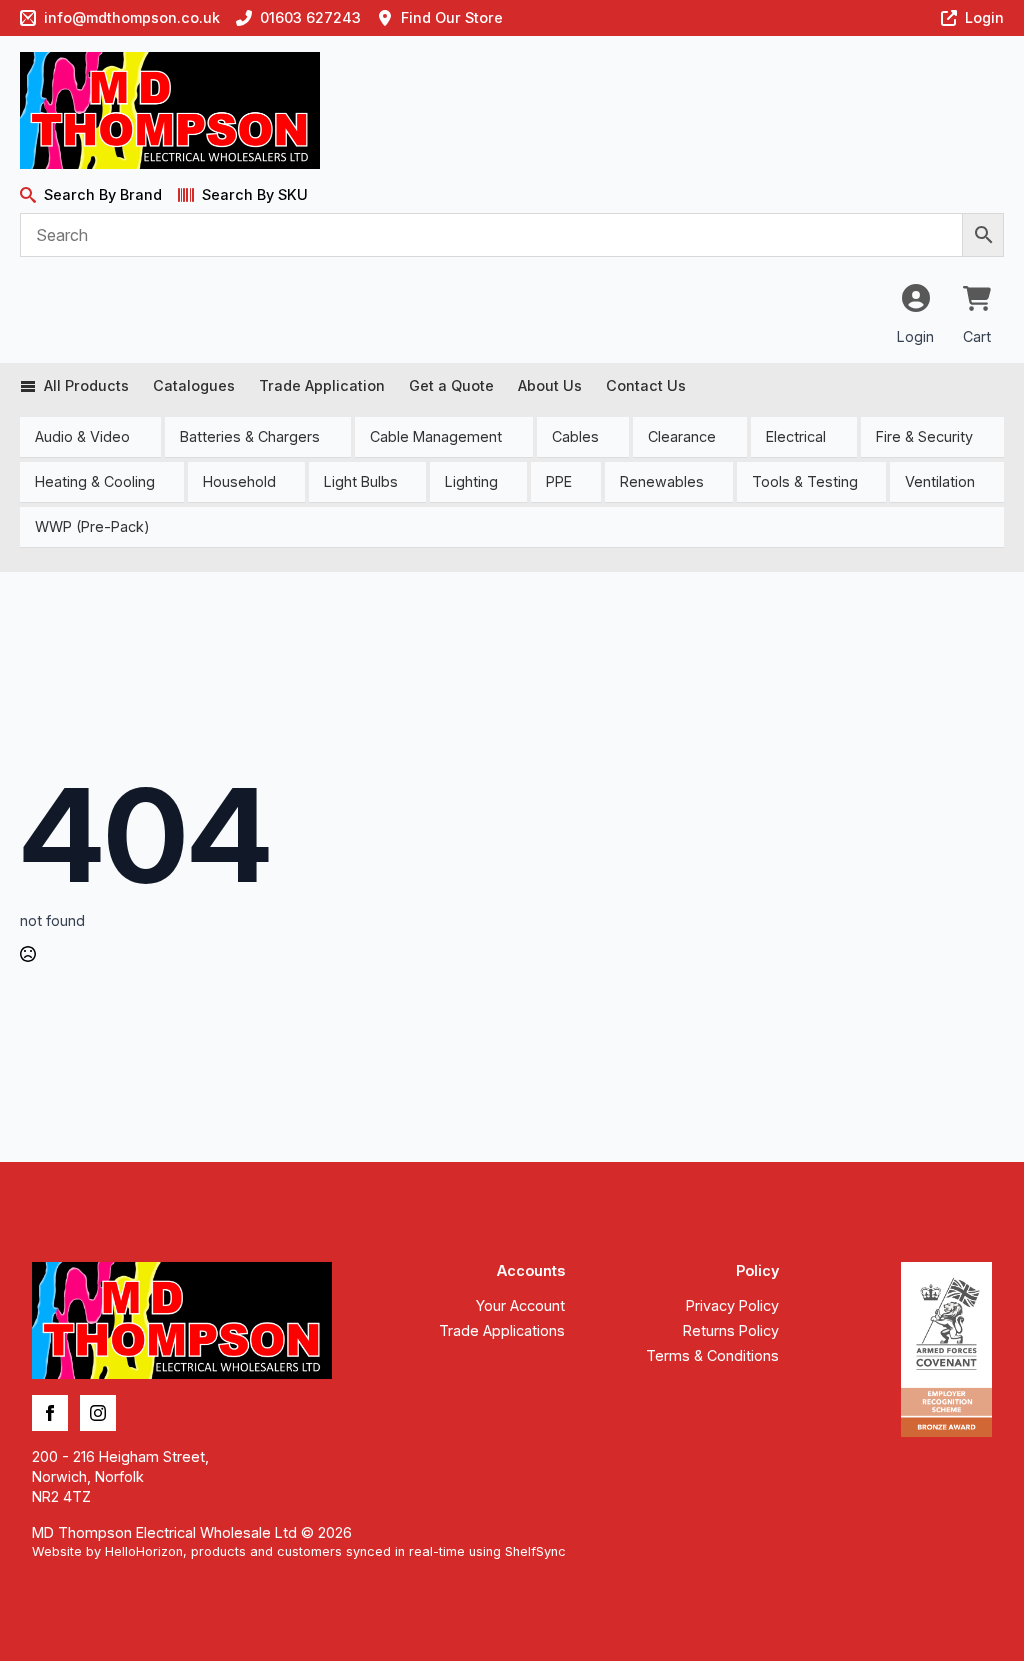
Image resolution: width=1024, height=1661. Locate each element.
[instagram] (98, 1413)
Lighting (471, 481)
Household (239, 481)
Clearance (682, 436)
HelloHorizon (144, 1551)
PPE (559, 481)
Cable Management (436, 436)
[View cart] (977, 300)
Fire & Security (924, 436)
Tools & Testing (805, 481)
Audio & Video (82, 436)
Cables (575, 436)
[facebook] (50, 1413)
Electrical (796, 436)
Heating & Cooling (95, 481)
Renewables (662, 481)
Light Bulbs (361, 481)
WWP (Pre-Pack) (92, 526)
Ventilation (940, 481)
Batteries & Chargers (250, 436)
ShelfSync (535, 1551)
